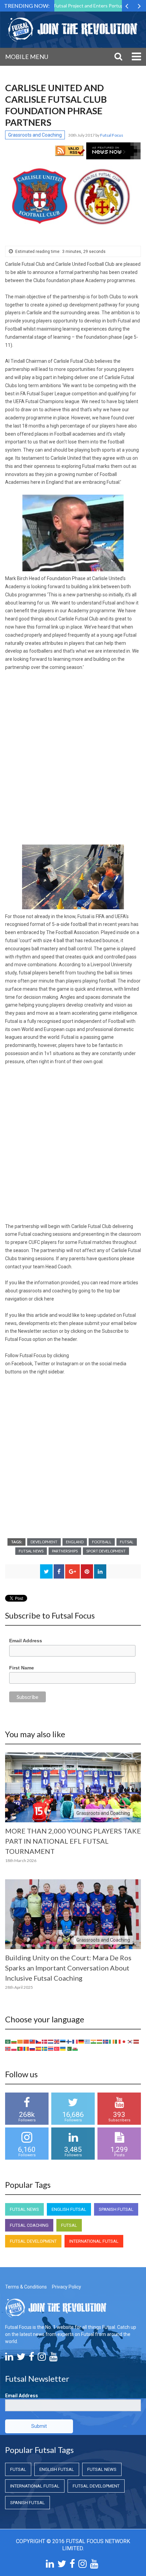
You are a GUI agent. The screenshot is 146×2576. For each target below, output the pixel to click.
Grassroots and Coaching (35, 135)
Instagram (67, 1364)
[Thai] (51, 2048)
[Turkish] (57, 2048)
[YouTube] (53, 2358)
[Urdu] (69, 2048)
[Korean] (130, 2041)
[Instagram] (42, 2358)
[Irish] (112, 2041)
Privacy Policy (67, 2287)
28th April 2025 (19, 1987)
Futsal (127, 1542)
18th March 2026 (21, 1860)
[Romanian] (26, 2048)
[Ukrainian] (63, 2048)
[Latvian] (136, 2041)
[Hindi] (94, 2041)
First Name (22, 1668)
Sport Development (106, 1551)
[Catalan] (20, 2041)
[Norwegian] (8, 2048)
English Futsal (69, 2209)
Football (102, 1542)
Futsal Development (33, 2241)
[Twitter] (21, 2358)
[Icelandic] (106, 2041)
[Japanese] (124, 2041)
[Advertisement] (73, 753)
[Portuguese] (20, 2048)
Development (44, 1542)
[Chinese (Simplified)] (26, 2041)
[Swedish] (45, 2048)
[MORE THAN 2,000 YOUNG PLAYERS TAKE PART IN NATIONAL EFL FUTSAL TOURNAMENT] (73, 1787)
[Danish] (45, 2041)
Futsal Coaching (29, 2225)
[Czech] (39, 2041)
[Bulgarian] (14, 2041)
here (49, 1299)
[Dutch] (51, 2041)
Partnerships (65, 1551)
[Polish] (14, 2048)
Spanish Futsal (116, 2209)
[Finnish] (69, 2041)
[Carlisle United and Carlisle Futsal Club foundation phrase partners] (73, 196)
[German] (81, 2041)
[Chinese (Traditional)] (33, 2041)
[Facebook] (32, 2358)
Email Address (26, 1641)
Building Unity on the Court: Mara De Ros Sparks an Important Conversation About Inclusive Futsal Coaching (68, 1968)
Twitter (42, 1364)
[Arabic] (8, 2041)
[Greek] (88, 2041)
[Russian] (33, 2048)
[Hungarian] (100, 2041)
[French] (75, 2041)
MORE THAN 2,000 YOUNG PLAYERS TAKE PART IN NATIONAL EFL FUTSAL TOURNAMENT (73, 1841)
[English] (57, 2041)
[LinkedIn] (9, 2358)
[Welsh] (75, 2048)
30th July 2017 (82, 135)
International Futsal (94, 2241)
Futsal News (31, 1551)
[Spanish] (39, 2048)
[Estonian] (63, 2041)
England (75, 1542)
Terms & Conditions (26, 2287)
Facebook (22, 1364)
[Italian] (118, 2041)
